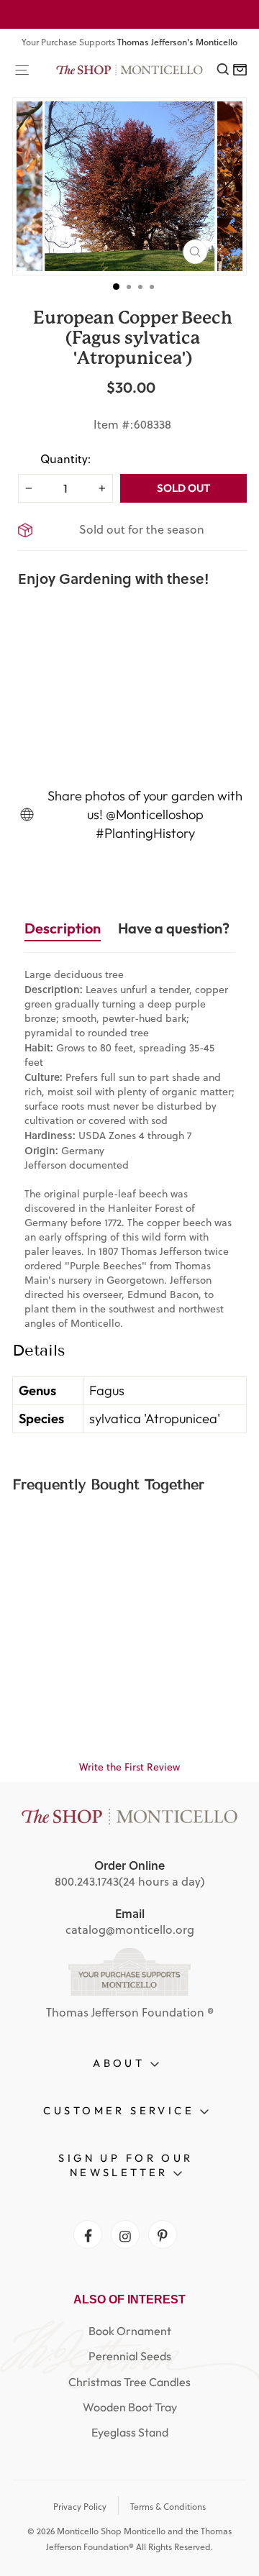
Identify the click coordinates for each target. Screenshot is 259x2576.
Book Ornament (130, 2331)
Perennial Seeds (130, 2356)
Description (63, 928)
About (122, 2063)
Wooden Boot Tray (130, 2407)
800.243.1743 (87, 1881)
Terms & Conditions (168, 2507)
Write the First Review (129, 1767)
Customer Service (121, 2110)
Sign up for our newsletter (126, 2165)
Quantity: (65, 459)
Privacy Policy (80, 2507)
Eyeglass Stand (130, 2432)
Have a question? (174, 928)
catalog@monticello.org (130, 1929)
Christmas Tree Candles (129, 2382)
